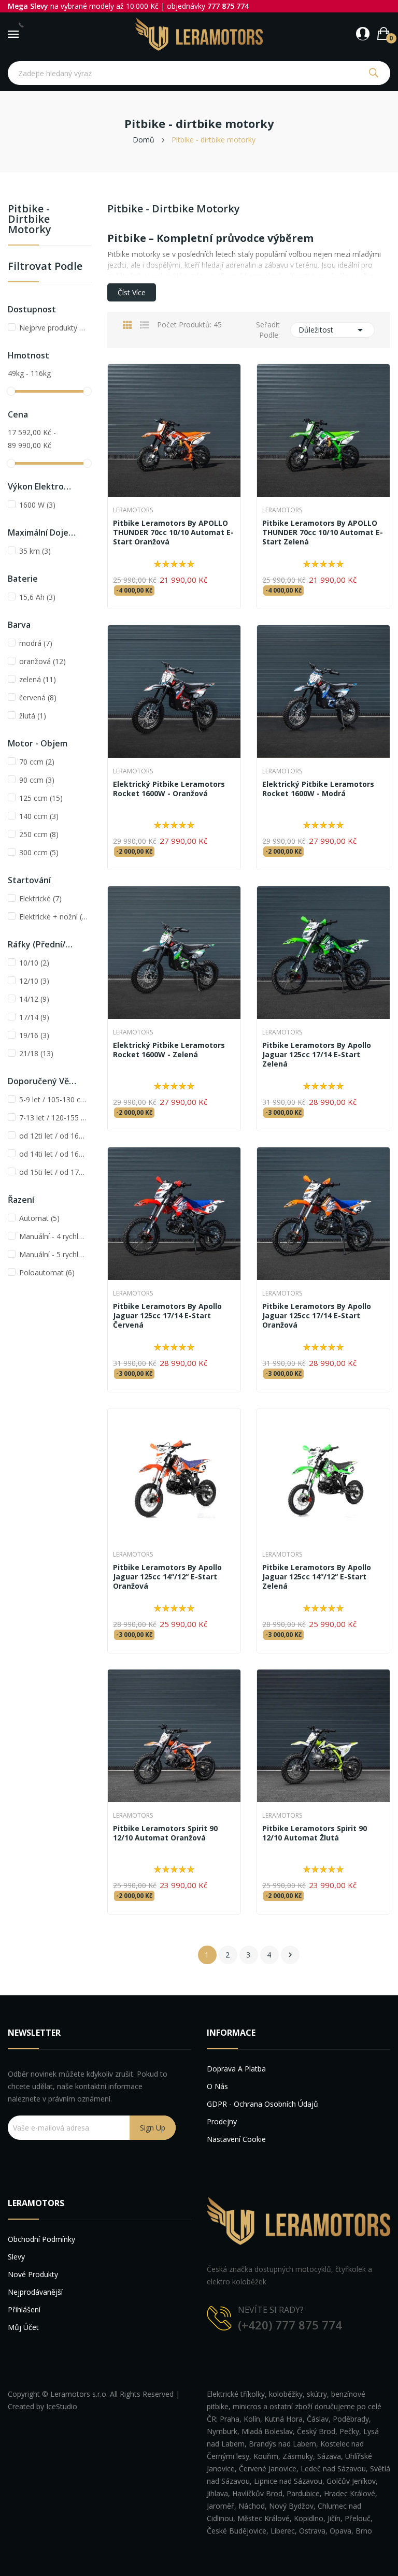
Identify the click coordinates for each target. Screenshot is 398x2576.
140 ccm (39, 816)
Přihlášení (24, 2309)
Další (290, 1955)
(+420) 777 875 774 (290, 2325)
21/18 (36, 1053)
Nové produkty (33, 2274)
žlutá (33, 716)
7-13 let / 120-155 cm (53, 1118)
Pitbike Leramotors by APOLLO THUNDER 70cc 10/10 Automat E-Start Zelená (323, 533)
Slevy (16, 2257)
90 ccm (37, 780)
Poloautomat (47, 1272)
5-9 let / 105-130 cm (53, 1099)
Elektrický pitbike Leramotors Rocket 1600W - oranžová (169, 789)
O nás (217, 2086)
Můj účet (23, 2327)
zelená (38, 679)
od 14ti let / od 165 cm (53, 1154)
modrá (36, 643)
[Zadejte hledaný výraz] (373, 73)
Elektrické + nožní (53, 917)
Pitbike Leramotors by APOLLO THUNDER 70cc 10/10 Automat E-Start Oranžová (173, 533)
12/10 (34, 981)
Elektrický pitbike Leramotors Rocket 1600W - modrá (318, 789)
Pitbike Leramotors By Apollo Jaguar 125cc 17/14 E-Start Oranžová (317, 1316)
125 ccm (41, 798)
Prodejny (222, 2121)
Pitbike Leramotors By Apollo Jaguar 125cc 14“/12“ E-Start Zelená (317, 1577)
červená (38, 697)
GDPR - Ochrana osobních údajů (262, 2104)
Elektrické (40, 898)
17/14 (34, 1017)
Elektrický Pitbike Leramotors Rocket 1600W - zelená (169, 1050)
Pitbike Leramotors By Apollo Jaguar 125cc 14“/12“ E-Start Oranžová (167, 1577)
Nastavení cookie (236, 2139)
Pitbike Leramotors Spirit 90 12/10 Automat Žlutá (315, 1833)
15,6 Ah (37, 597)
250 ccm (39, 834)
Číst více (132, 292)
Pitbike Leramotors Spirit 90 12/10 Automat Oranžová (165, 1833)
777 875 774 (228, 6)
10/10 (34, 963)
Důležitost (333, 330)
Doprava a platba (236, 2069)
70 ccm (37, 762)
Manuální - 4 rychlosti (53, 1236)
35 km (35, 551)
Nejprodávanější (35, 2292)
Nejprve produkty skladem (53, 328)
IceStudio (62, 2406)
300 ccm (39, 852)
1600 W (37, 505)
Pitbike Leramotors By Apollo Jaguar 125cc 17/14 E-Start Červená (167, 1316)
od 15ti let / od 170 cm (53, 1172)
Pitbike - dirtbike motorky (30, 220)
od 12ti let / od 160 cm (53, 1136)
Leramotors (133, 510)
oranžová (42, 661)
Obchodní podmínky (41, 2239)
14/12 (34, 999)
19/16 (34, 1035)
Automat (39, 1218)
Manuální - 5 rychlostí (53, 1254)
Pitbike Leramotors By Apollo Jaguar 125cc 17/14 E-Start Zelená (317, 1055)
